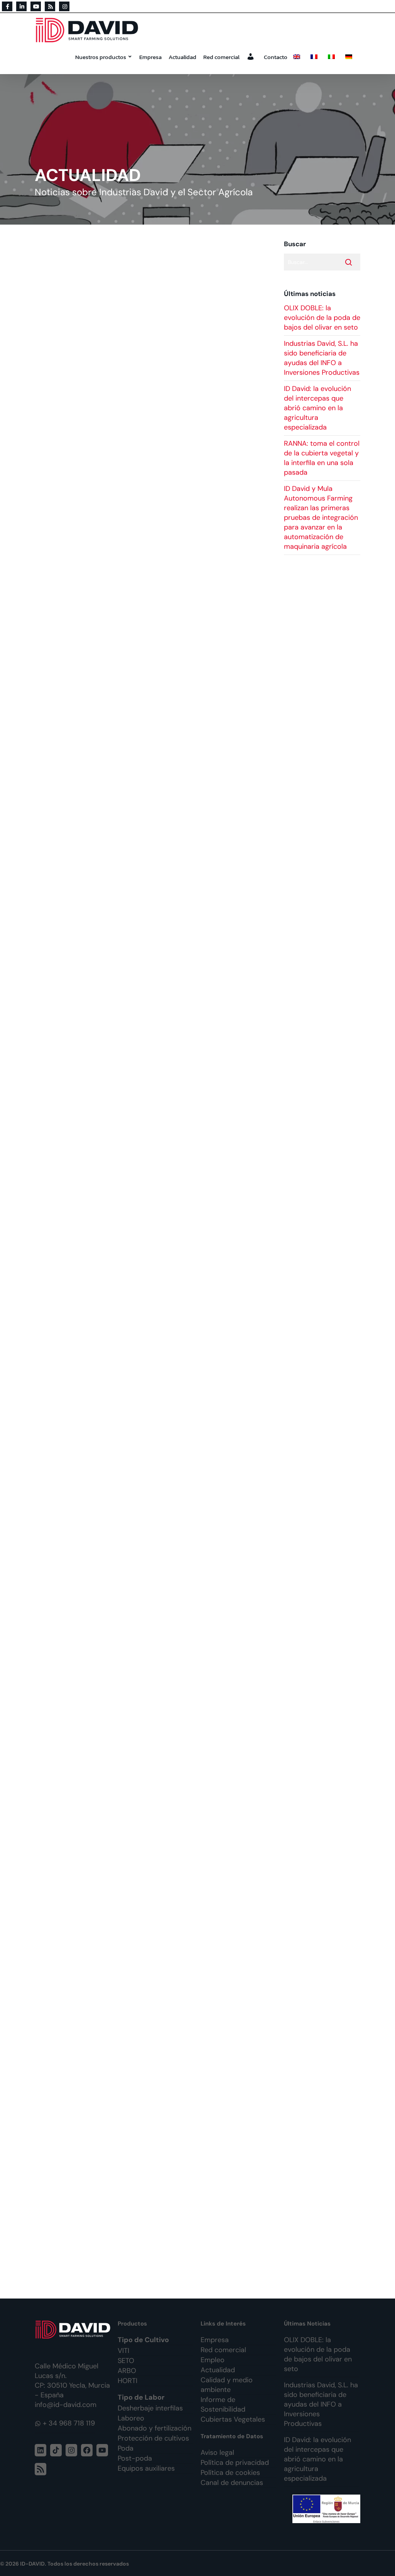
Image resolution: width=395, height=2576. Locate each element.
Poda (126, 2448)
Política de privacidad (235, 2463)
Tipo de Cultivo (143, 2340)
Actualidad (182, 57)
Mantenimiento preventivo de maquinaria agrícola (129, 313)
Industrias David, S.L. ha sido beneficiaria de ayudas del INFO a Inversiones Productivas (322, 358)
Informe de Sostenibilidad (223, 2404)
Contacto (276, 57)
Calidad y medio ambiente (227, 2385)
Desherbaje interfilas (150, 2408)
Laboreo (131, 2418)
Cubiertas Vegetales (233, 2419)
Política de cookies (230, 2473)
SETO (126, 2361)
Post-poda (135, 2458)
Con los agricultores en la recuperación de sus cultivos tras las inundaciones (152, 702)
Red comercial (221, 57)
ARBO (127, 2371)
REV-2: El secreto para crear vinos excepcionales (127, 1447)
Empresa (150, 57)
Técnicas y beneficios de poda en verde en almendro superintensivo (133, 1677)
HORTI (127, 2381)
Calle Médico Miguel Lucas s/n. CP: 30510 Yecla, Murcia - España (72, 2381)
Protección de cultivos (153, 2438)
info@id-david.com (66, 2405)
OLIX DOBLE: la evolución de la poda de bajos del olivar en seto (322, 318)
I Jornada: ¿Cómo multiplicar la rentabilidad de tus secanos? (149, 1263)
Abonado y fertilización (154, 2428)
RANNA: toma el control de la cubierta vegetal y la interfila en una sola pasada (322, 458)
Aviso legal (217, 2453)
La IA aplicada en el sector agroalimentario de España (136, 2152)
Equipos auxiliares (146, 2468)
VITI (123, 2351)
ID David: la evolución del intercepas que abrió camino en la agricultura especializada (317, 408)
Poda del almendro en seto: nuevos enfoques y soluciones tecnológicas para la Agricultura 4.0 (143, 1912)
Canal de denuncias (232, 2483)
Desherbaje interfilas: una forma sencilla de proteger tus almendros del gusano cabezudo (141, 491)
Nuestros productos (101, 57)
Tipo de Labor (141, 2397)
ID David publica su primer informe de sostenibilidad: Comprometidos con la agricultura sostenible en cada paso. (147, 1076)
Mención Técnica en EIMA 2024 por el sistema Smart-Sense (147, 908)
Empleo (213, 2360)
